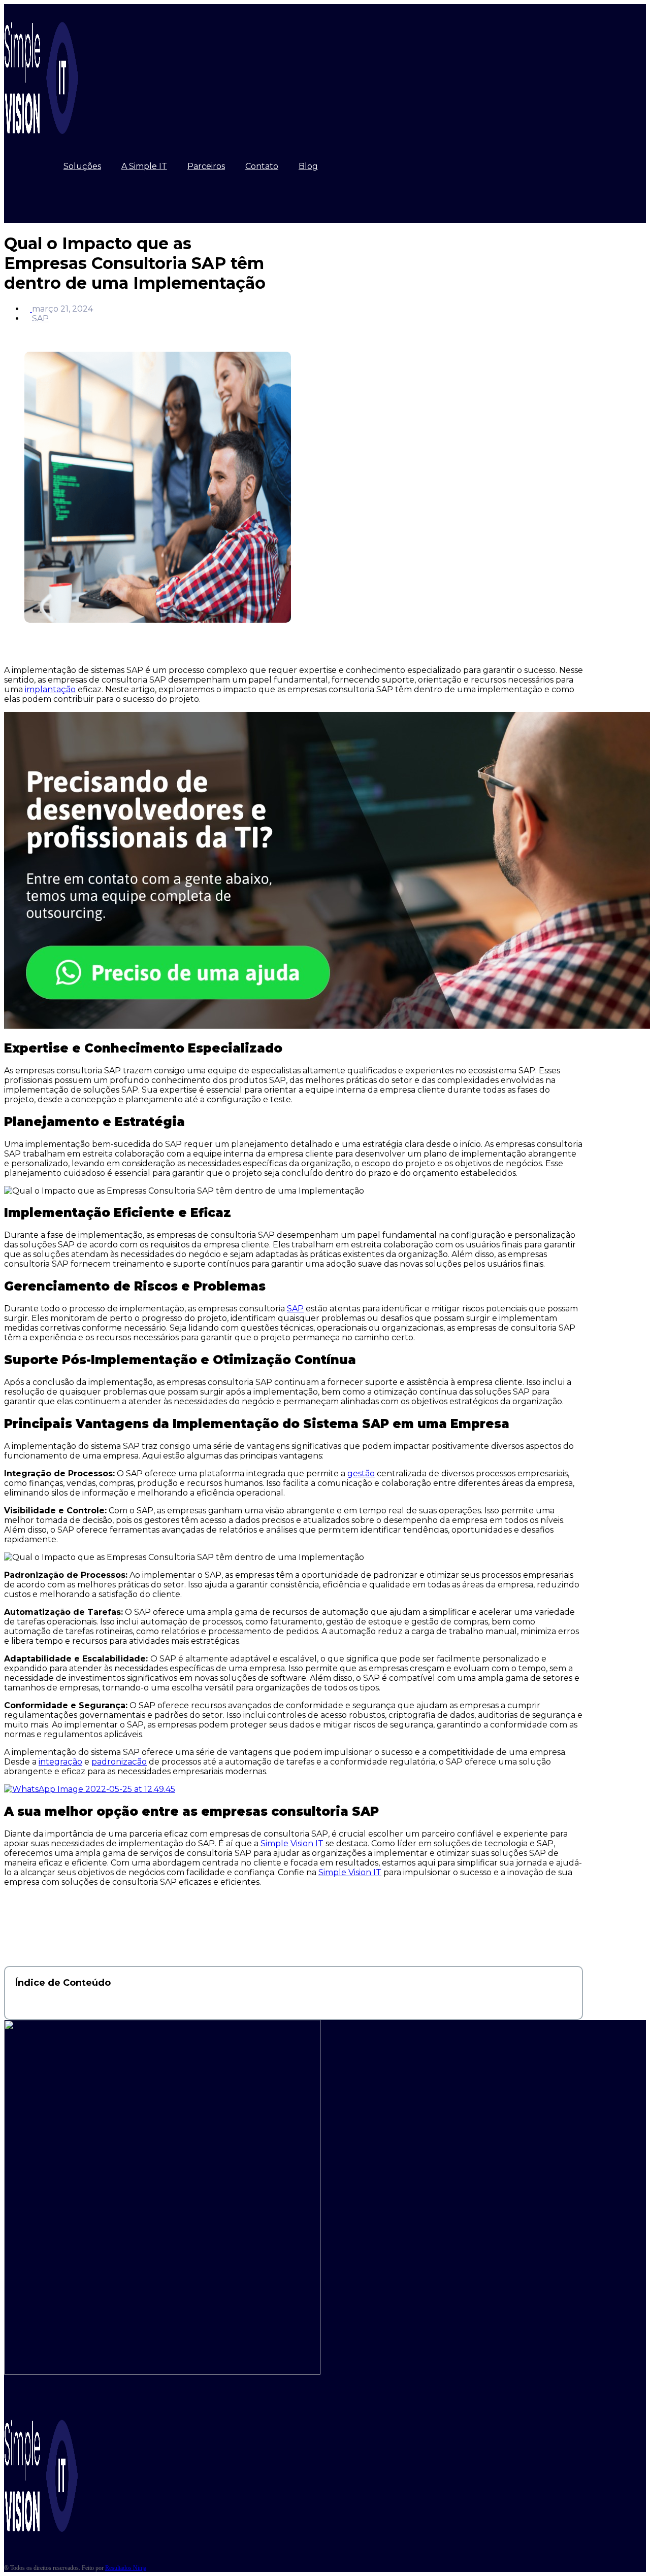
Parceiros (206, 166)
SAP (40, 318)
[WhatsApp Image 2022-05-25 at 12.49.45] (90, 1789)
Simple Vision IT (292, 1843)
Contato (262, 166)
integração (60, 1762)
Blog (308, 166)
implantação (50, 689)
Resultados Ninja (126, 2568)
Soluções (82, 166)
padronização (119, 1762)
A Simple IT (144, 166)
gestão (361, 1473)
